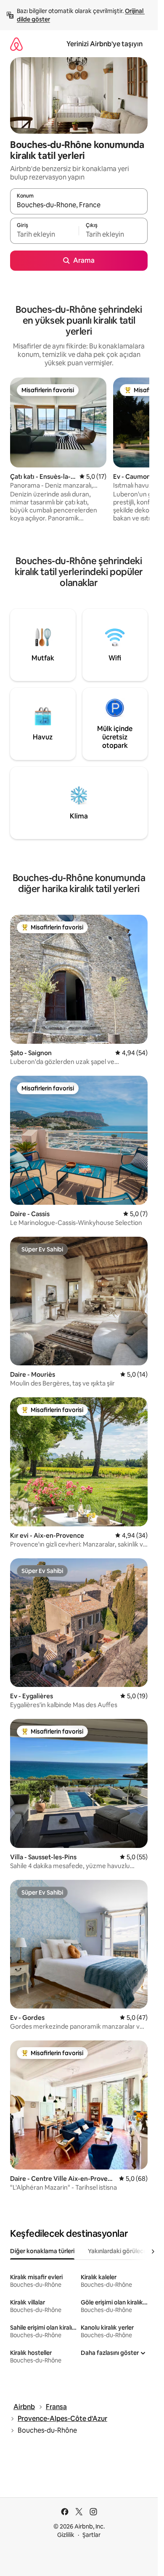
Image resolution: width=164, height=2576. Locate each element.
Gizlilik (66, 2535)
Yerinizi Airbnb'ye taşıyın (104, 44)
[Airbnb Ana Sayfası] (16, 44)
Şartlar (91, 2535)
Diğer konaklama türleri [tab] (42, 2251)
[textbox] (44, 235)
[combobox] (79, 205)
